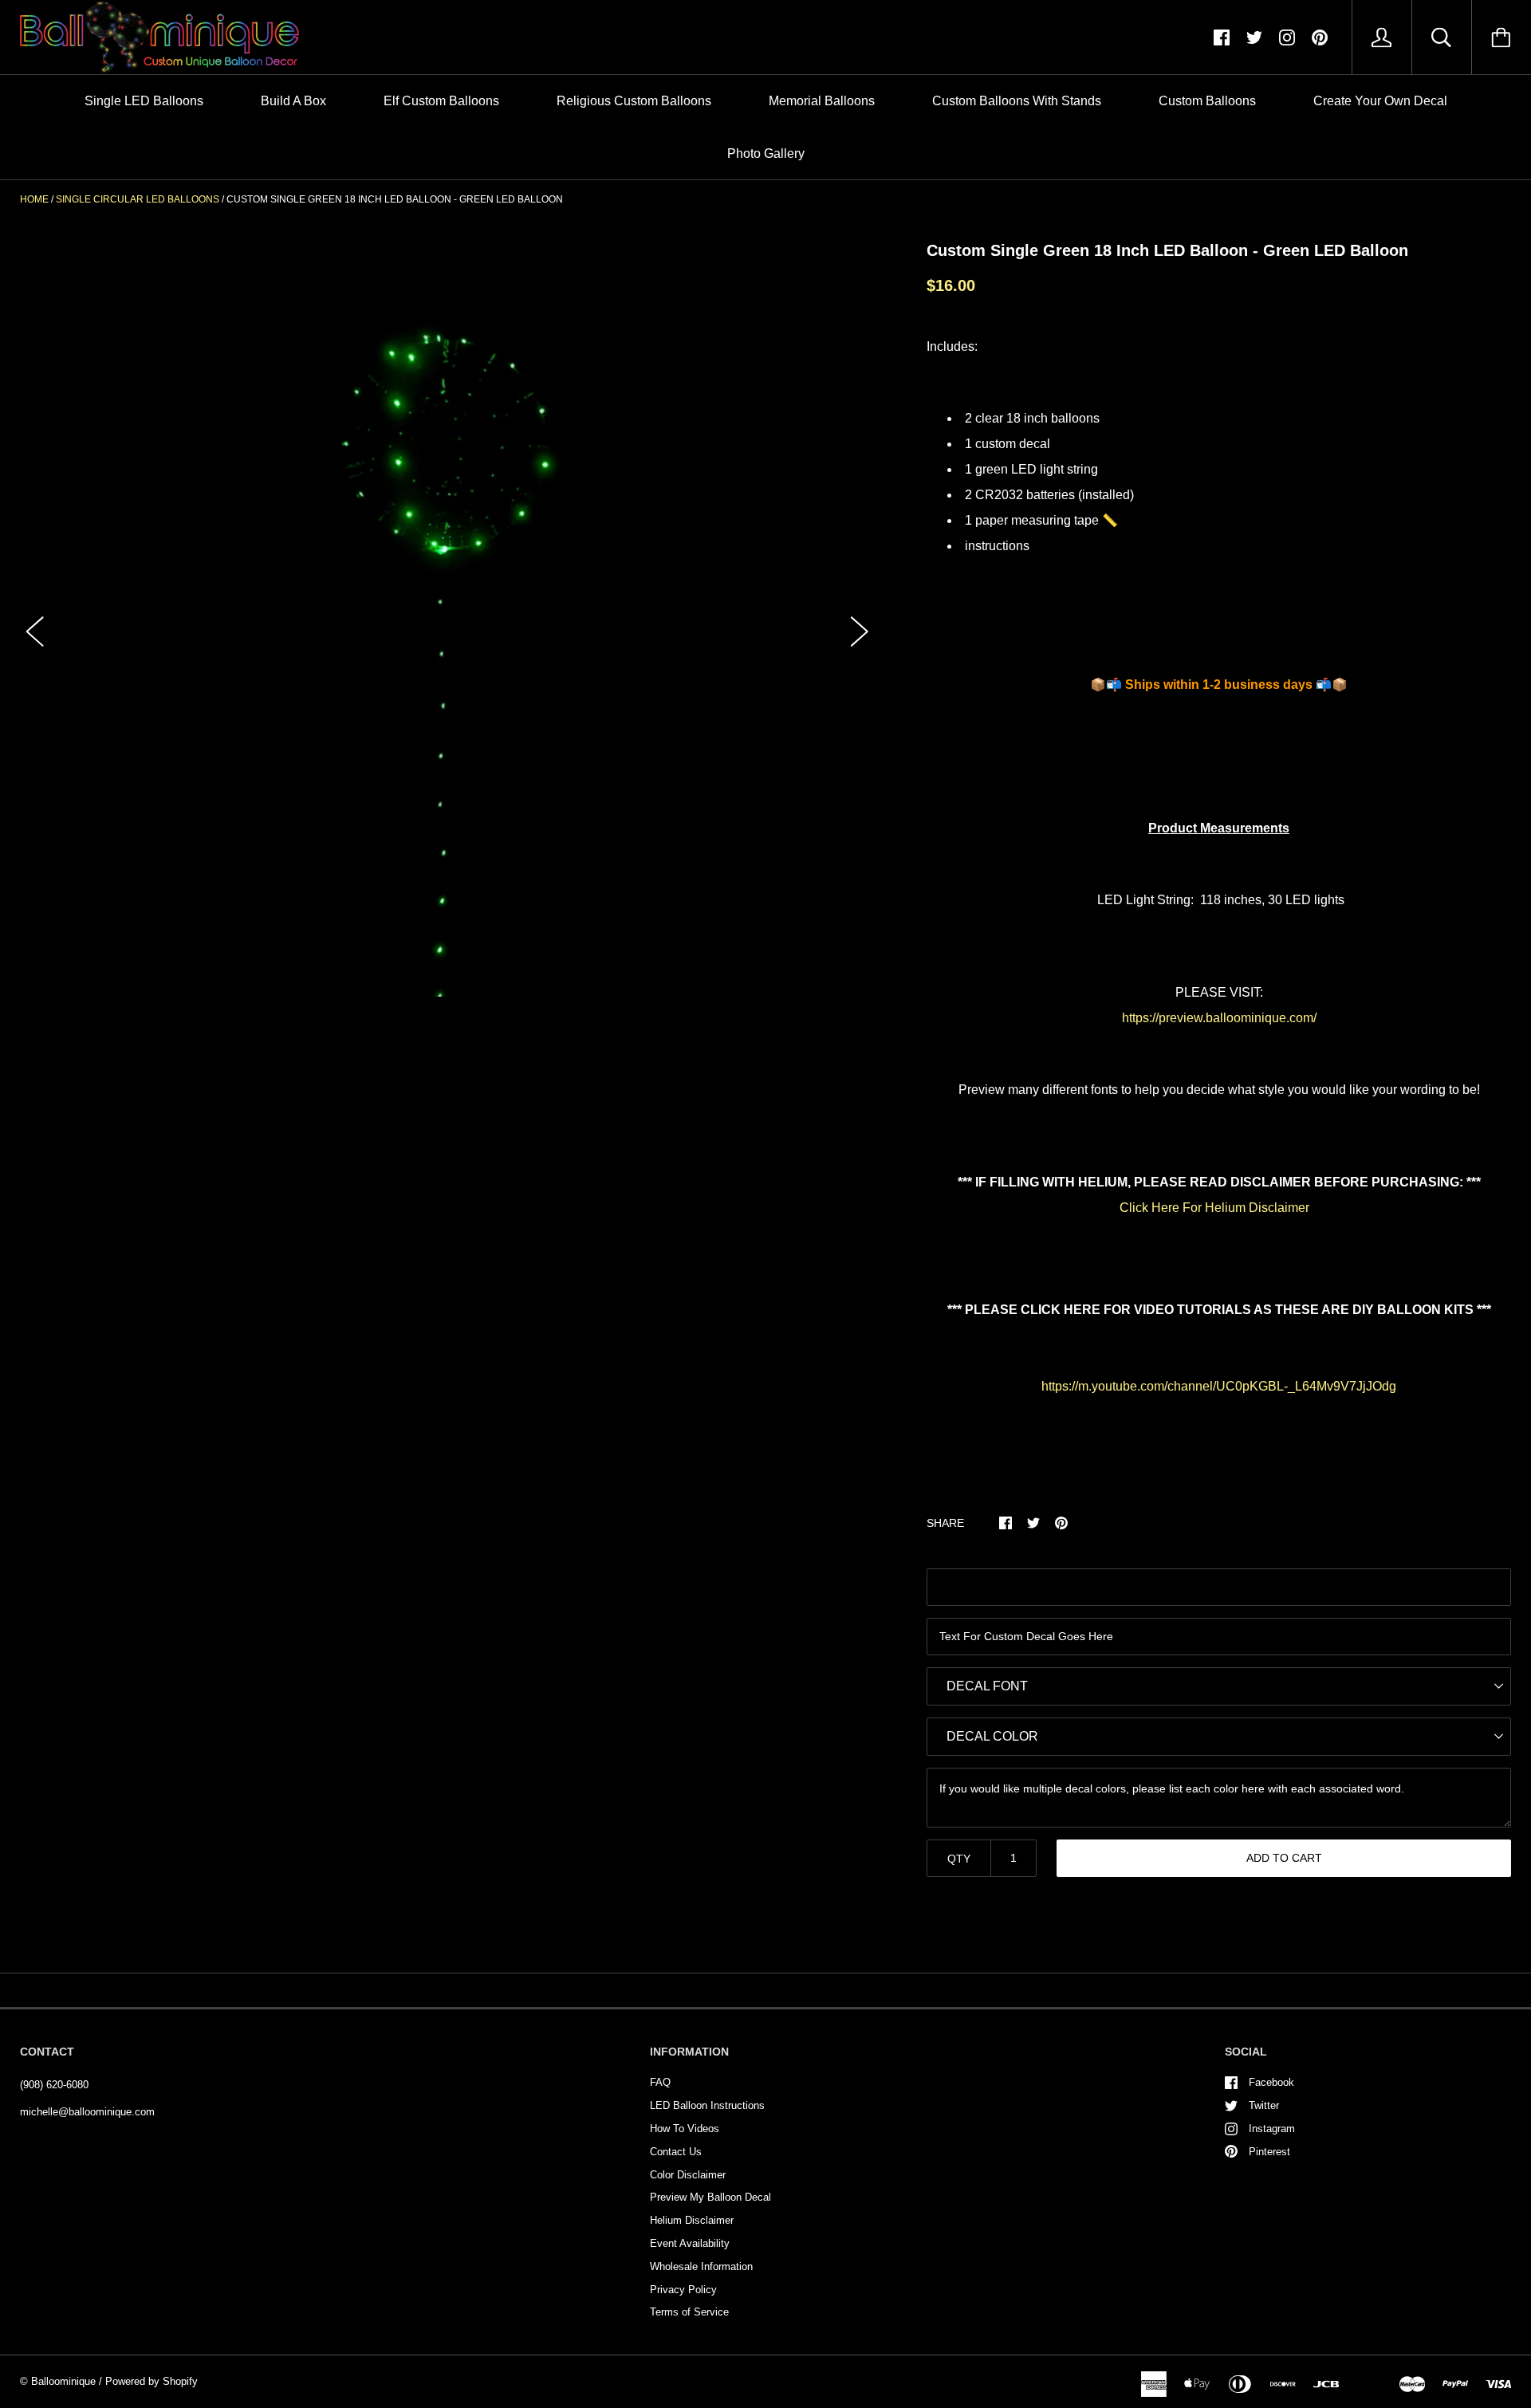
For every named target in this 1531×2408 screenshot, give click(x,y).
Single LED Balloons (144, 101)
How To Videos (685, 2129)
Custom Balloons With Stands (1017, 101)
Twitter (1264, 2105)
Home (34, 199)
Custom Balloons (1207, 101)
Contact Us (676, 2152)
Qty (959, 1859)
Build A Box (293, 101)
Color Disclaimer (688, 2175)
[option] (447, 617)
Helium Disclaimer (692, 2220)
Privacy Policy (683, 2290)
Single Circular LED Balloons (138, 199)
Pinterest (1269, 2152)
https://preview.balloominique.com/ (1219, 1018)
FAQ (660, 2082)
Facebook (1271, 2082)
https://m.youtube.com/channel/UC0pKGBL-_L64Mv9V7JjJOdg (1219, 1386)
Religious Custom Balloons (634, 101)
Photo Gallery (766, 153)
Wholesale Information (701, 2266)
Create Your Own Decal (1380, 101)
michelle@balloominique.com (87, 2112)
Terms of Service (689, 2312)
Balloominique (63, 2381)
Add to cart (1284, 1858)
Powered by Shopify (152, 2381)
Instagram (1272, 2129)
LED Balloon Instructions (707, 2105)
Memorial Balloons (822, 101)
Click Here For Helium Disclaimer (1214, 1208)
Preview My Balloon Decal (710, 2197)
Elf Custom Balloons (441, 101)
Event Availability (690, 2243)
